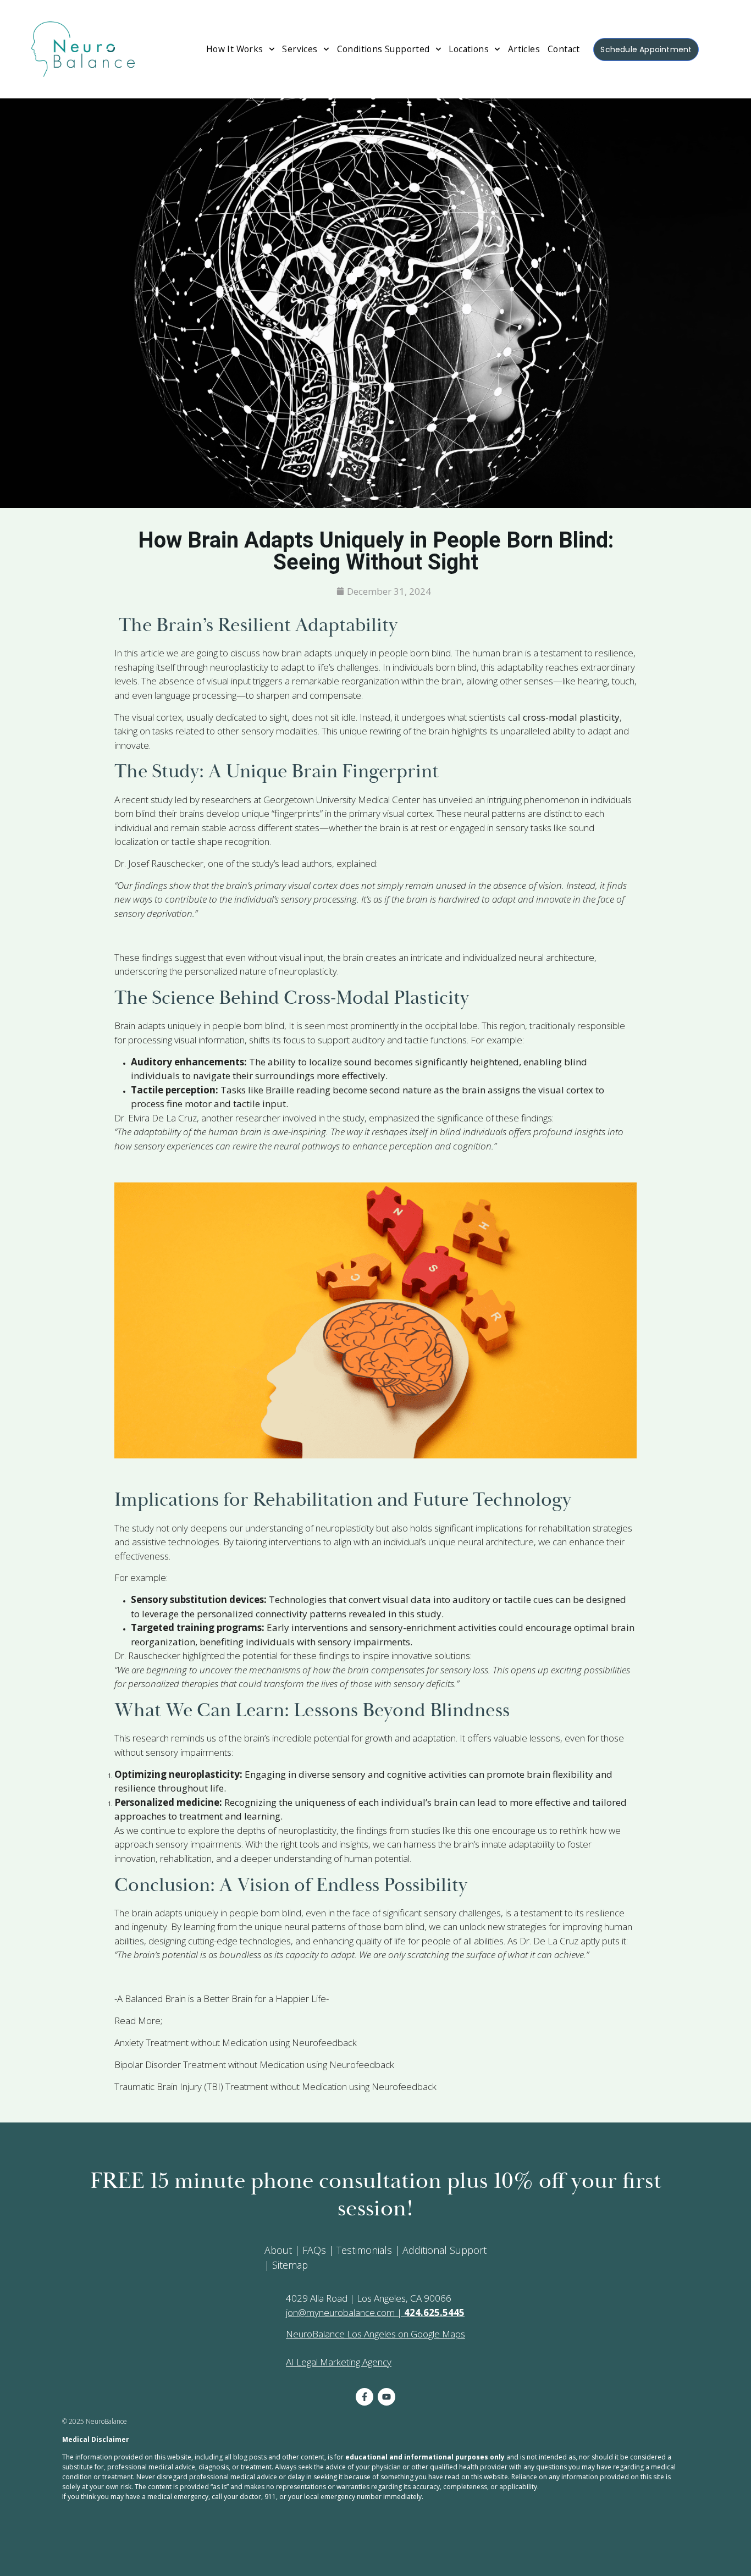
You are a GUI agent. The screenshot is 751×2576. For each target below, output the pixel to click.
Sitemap (290, 2265)
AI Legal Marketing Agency (339, 2362)
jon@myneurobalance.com (340, 2312)
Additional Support (444, 2250)
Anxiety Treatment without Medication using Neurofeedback (236, 2042)
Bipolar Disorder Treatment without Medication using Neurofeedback (254, 2064)
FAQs (314, 2250)
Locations (469, 49)
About (278, 2250)
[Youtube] (386, 2397)
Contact (564, 49)
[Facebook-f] (365, 2397)
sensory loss (464, 1670)
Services (300, 49)
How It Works (235, 49)
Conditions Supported (383, 49)
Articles (524, 49)
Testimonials (364, 2250)
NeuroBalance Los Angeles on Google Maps (375, 2334)
